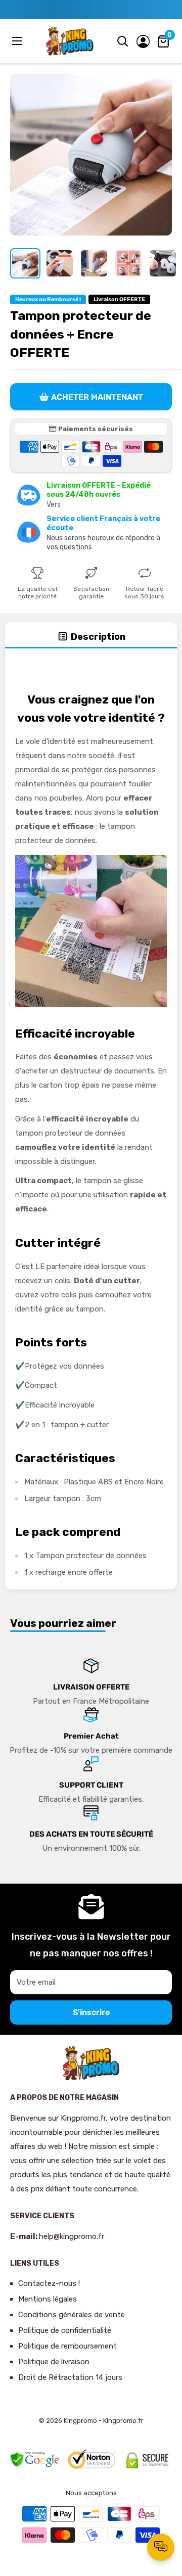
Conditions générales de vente (72, 2315)
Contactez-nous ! (49, 2283)
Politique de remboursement (67, 2346)
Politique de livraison (54, 2362)
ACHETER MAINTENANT (97, 397)
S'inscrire (91, 2012)
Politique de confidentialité (65, 2330)
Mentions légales (48, 2299)
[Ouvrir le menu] (18, 41)
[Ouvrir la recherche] (123, 41)
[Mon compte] (143, 41)
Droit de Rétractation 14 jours (70, 2377)
